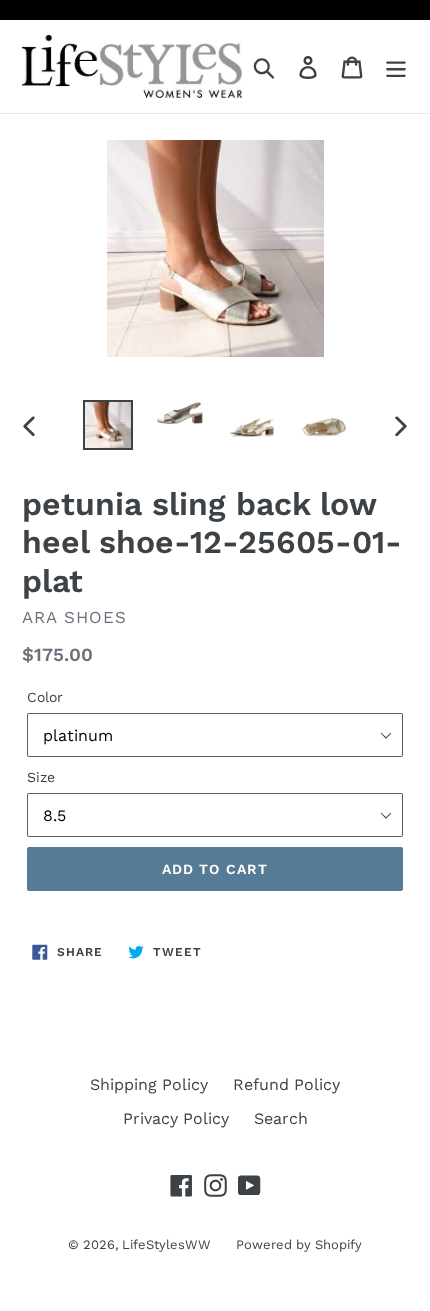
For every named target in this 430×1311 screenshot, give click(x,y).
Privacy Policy (176, 1118)
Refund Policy (286, 1084)
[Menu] (396, 66)
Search (281, 1118)
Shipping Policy (149, 1084)
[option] (108, 425)
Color (45, 697)
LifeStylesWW (166, 1244)
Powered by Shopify (299, 1244)
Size (41, 777)
